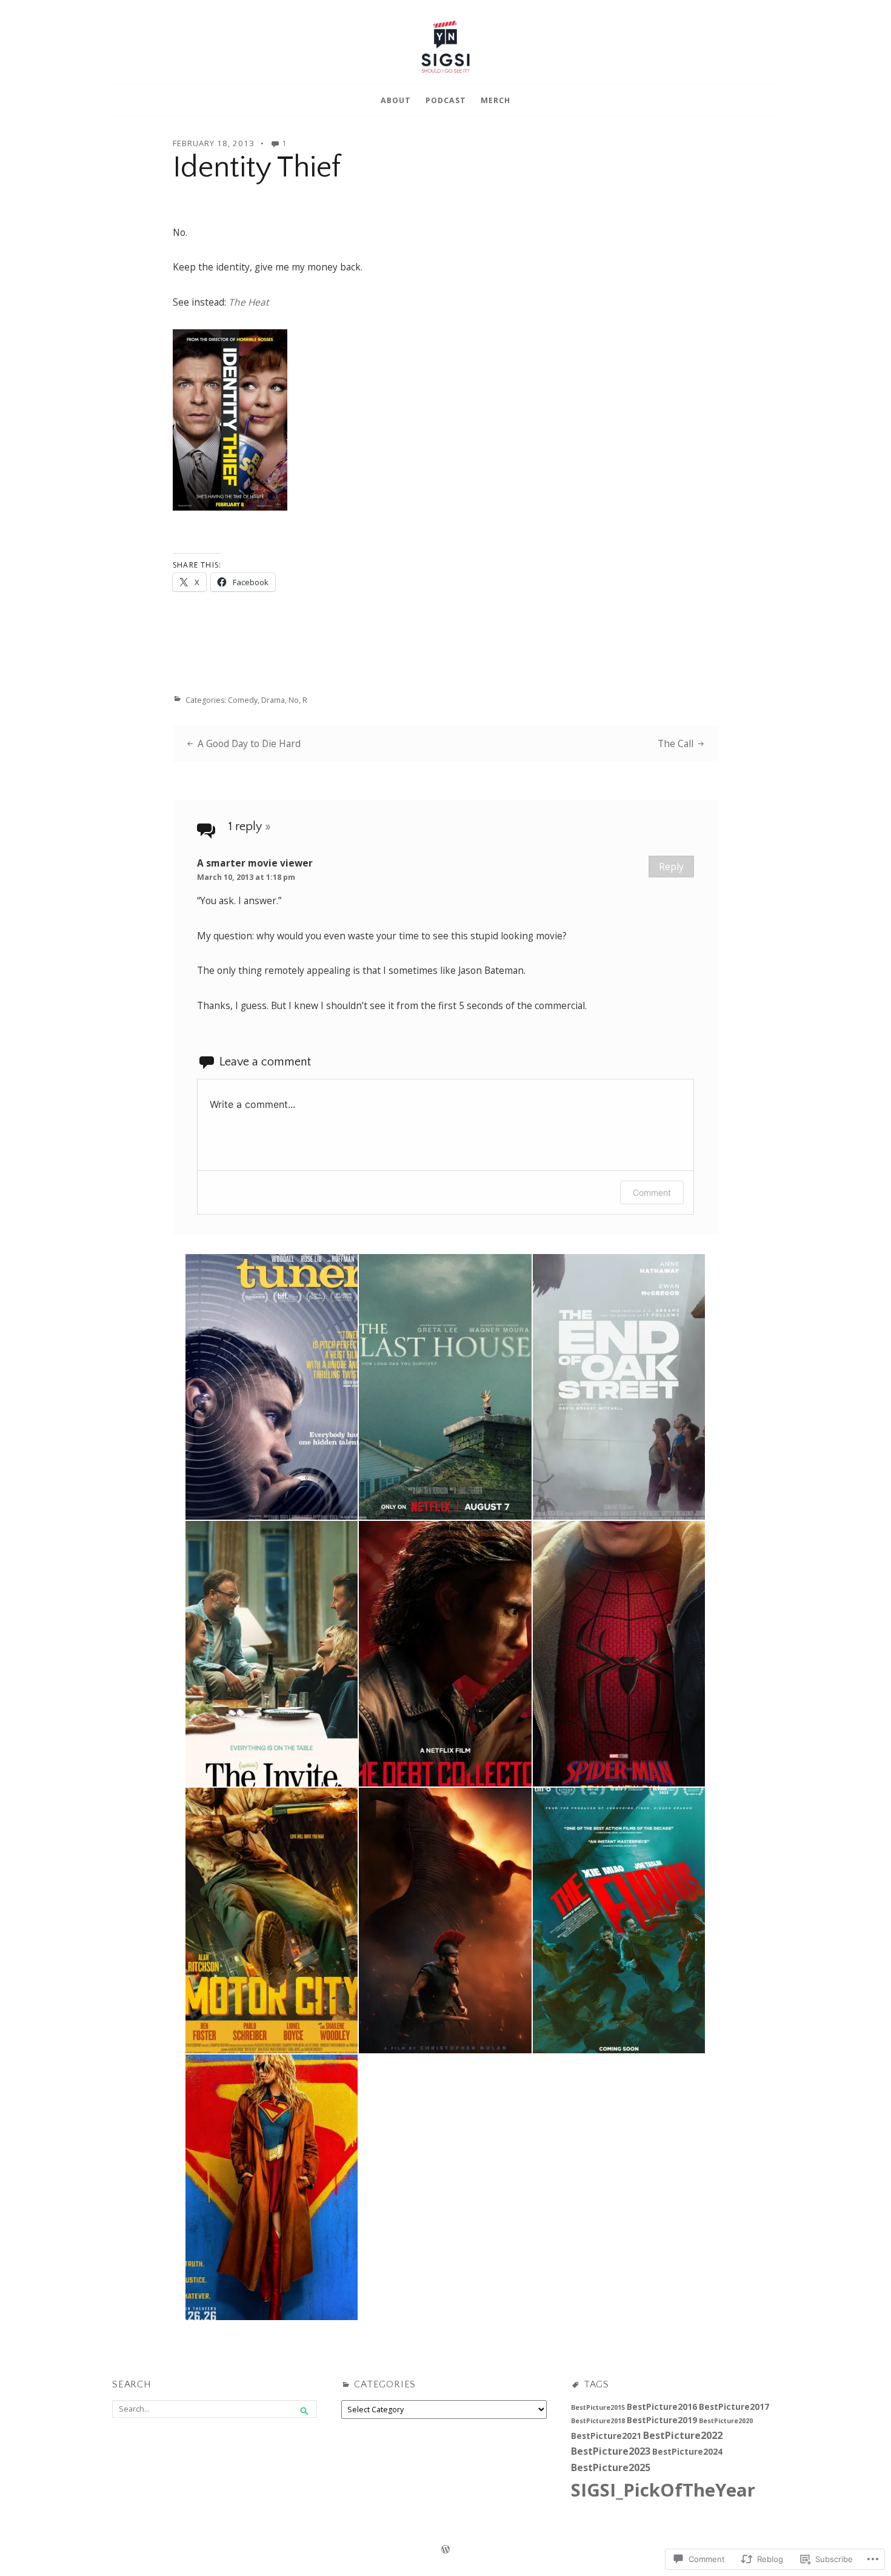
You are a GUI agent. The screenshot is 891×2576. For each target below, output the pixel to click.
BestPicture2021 (606, 2436)
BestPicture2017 (734, 2407)
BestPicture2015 (598, 2407)
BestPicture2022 (683, 2435)
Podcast (446, 100)
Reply (671, 867)
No (294, 700)
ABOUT (396, 100)
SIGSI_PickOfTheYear (663, 2490)
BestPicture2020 (726, 2421)
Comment (652, 1192)
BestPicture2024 (687, 2451)
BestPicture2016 (662, 2407)
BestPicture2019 (662, 2420)
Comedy (243, 700)
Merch (496, 100)
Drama (273, 700)
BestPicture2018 (598, 2421)
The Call (676, 743)
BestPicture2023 (611, 2451)
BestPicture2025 (611, 2467)
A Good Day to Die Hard (249, 743)
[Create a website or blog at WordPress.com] (446, 2550)
